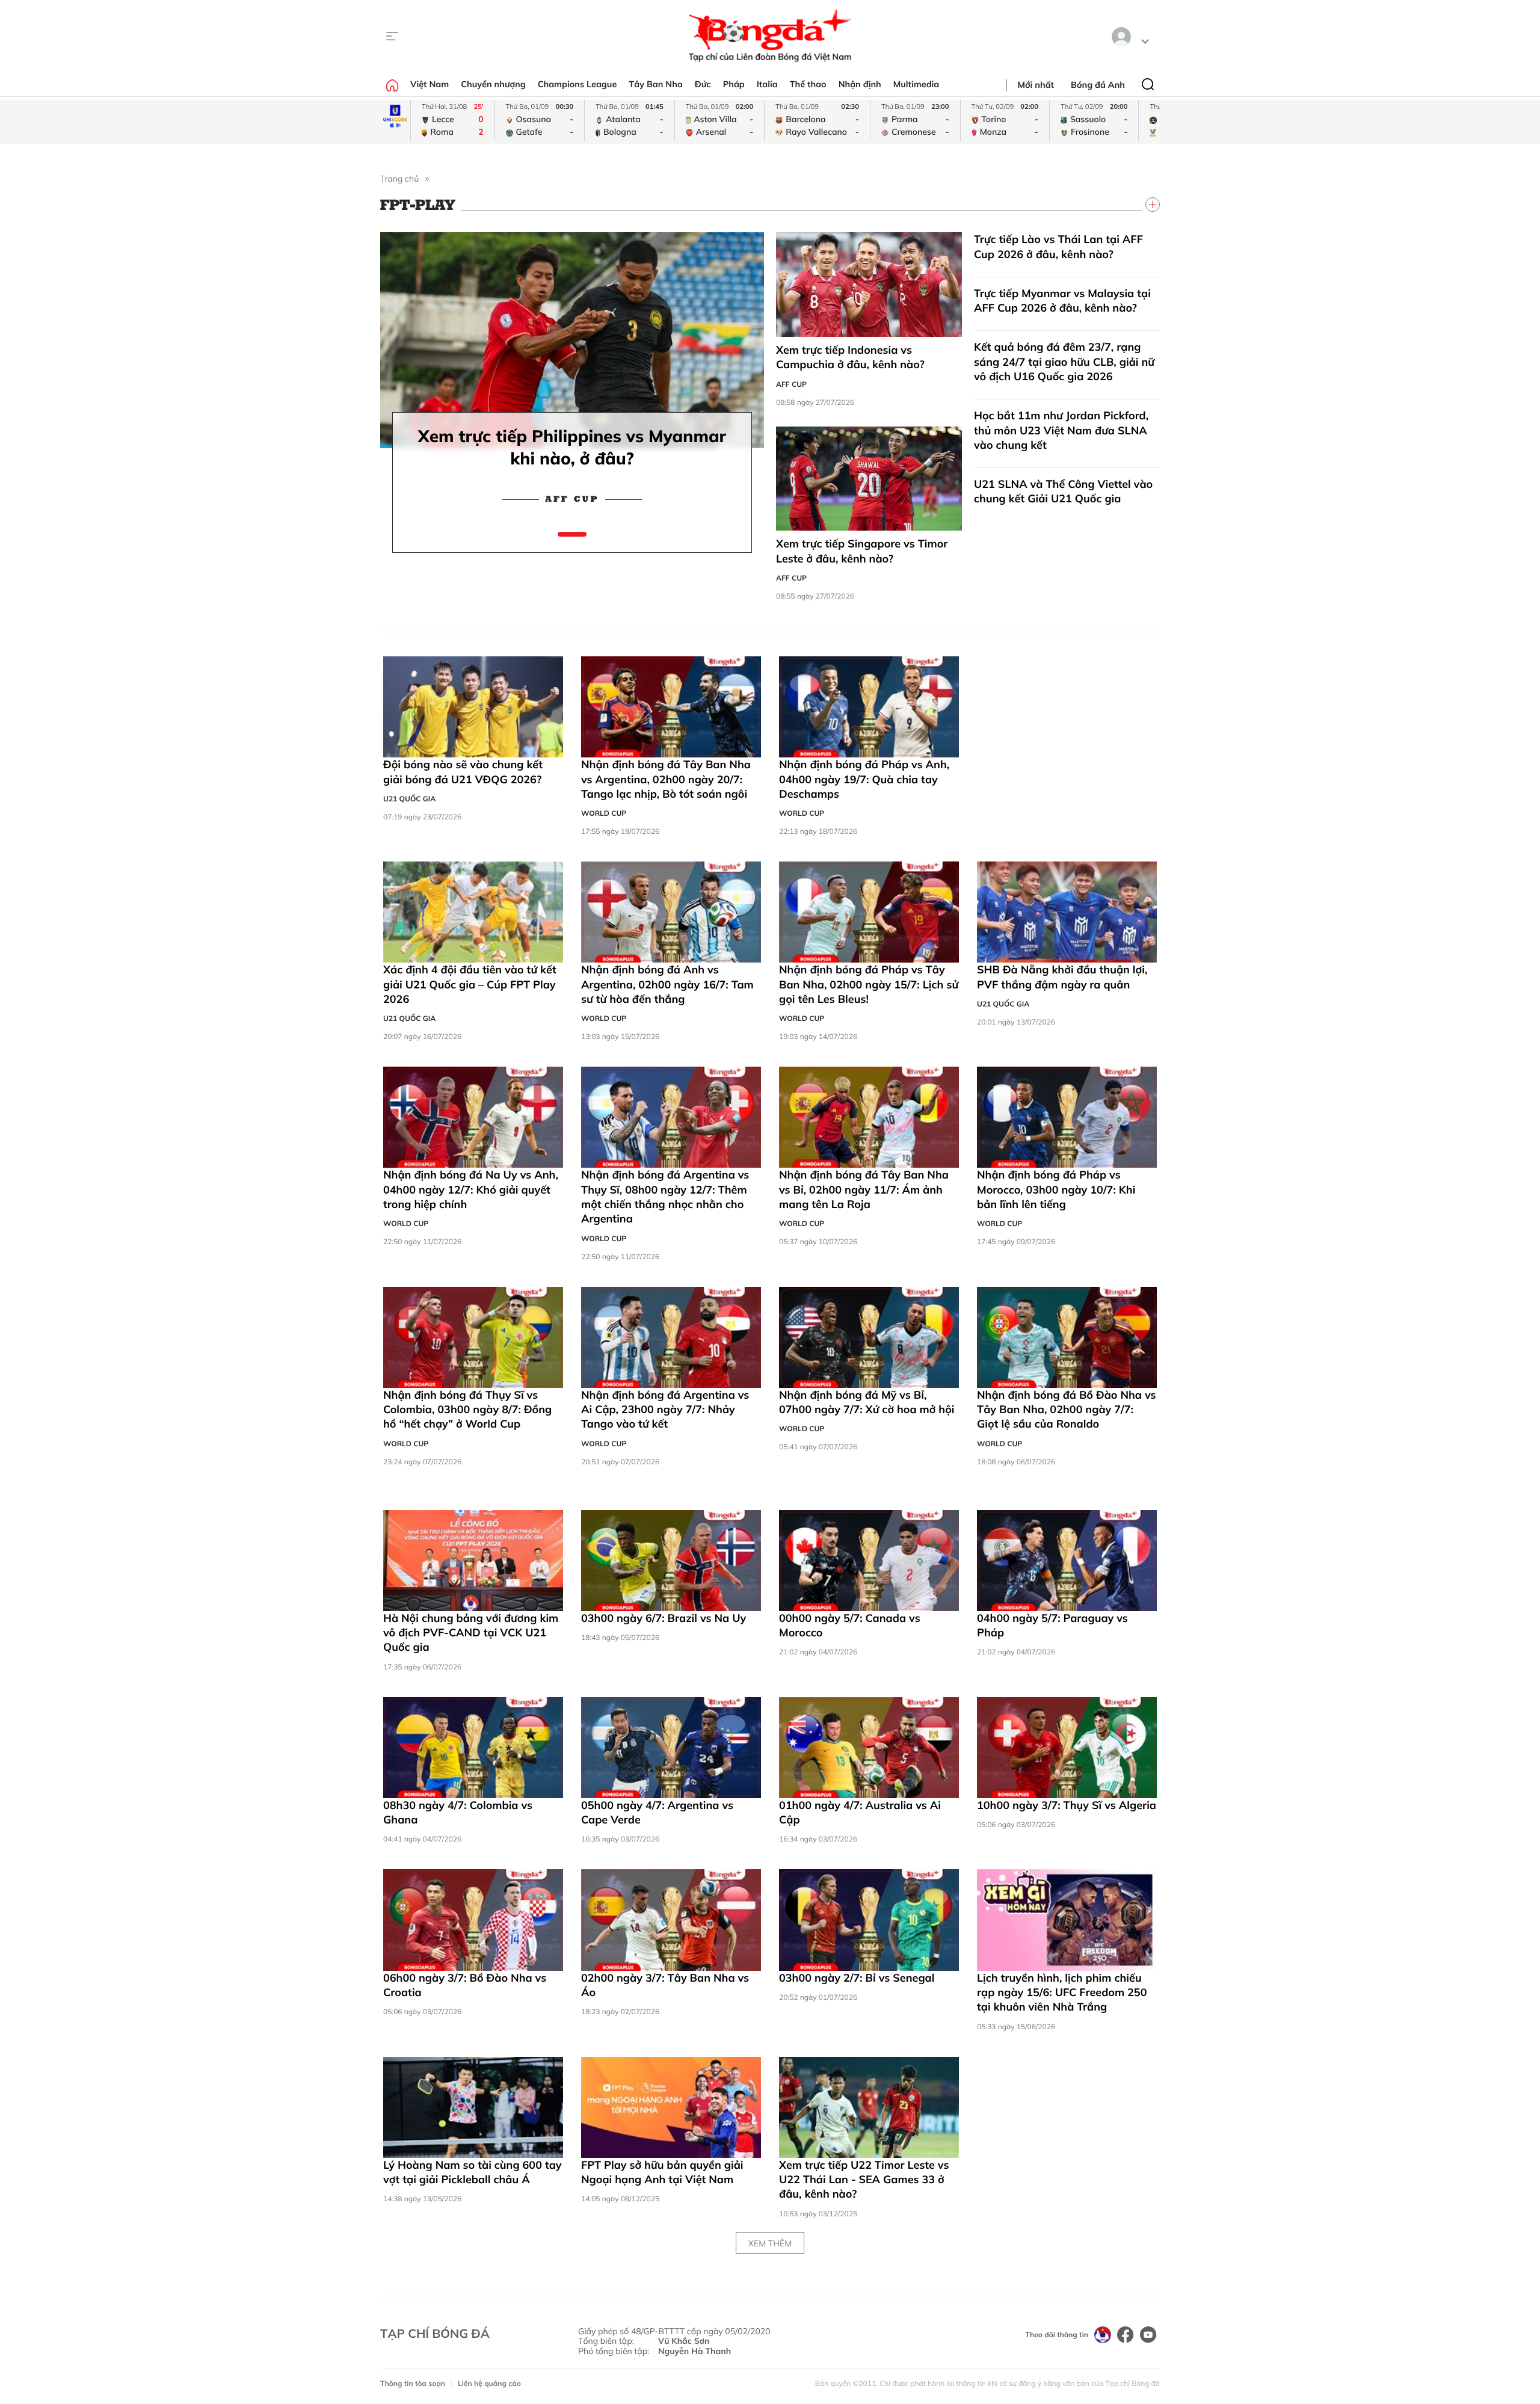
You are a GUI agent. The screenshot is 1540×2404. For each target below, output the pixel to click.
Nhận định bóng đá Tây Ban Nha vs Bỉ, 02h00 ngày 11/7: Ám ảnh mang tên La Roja (864, 1189)
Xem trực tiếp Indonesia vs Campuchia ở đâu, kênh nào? (850, 357)
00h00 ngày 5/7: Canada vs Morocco (850, 1625)
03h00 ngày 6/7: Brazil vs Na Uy (670, 1618)
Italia (767, 84)
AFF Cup (572, 499)
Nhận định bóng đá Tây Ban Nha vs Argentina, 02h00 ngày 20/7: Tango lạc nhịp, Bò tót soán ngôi (666, 779)
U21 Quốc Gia (409, 799)
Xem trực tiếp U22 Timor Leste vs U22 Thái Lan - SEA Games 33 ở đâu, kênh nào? (864, 2180)
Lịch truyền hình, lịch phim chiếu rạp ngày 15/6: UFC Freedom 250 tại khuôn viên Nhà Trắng (1062, 1993)
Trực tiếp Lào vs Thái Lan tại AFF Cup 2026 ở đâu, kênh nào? (1058, 246)
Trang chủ (399, 179)
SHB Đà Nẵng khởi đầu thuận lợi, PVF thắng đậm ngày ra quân (1062, 977)
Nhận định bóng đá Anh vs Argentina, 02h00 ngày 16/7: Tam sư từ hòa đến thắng (667, 984)
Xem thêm (770, 2243)
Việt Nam (430, 84)
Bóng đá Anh (1098, 85)
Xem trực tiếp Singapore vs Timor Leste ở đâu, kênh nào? (862, 551)
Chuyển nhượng (493, 84)
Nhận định (860, 84)
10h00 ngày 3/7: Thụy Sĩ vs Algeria (1067, 1805)
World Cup (604, 813)
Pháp (734, 84)
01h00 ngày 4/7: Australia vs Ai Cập (860, 1812)
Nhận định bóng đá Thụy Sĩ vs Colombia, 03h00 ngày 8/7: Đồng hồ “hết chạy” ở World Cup (467, 1410)
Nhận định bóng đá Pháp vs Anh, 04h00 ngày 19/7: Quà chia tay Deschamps (864, 779)
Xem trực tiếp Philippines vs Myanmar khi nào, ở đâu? (572, 447)
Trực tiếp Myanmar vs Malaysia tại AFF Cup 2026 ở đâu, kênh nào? (1062, 300)
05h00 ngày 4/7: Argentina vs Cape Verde (657, 1812)
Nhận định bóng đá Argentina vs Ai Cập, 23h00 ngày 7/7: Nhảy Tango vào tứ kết (665, 1410)
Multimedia (916, 84)
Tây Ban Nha (656, 84)
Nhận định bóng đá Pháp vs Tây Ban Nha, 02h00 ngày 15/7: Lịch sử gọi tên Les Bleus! (869, 984)
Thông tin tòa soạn (413, 2383)
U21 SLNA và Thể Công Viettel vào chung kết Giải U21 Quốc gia (1063, 491)
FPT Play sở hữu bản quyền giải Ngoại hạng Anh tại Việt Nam (662, 2172)
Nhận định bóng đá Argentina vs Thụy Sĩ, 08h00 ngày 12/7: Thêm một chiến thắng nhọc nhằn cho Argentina (665, 1197)
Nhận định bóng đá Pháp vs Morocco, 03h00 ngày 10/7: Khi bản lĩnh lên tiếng (1056, 1189)
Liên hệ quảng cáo (489, 2383)
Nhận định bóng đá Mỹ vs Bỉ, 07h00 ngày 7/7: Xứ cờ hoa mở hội (867, 1402)
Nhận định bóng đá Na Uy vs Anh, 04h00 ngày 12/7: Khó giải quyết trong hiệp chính (471, 1189)
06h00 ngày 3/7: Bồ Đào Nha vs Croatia (465, 1985)
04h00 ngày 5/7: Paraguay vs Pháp (1052, 1625)
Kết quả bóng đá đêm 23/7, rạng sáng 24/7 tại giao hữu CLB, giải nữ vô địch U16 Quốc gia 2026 (1064, 362)
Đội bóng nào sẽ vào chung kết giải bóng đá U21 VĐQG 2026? (463, 772)
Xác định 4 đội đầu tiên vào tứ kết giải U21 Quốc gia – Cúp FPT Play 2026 (470, 984)
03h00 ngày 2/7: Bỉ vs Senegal (857, 1978)
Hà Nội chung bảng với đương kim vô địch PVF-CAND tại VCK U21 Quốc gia (471, 1633)
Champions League (577, 84)
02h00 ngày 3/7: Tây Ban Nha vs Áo (665, 1985)
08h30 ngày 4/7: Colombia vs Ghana (458, 1812)
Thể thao (808, 84)
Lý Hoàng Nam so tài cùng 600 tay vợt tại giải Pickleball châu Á (473, 2172)
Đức (703, 84)
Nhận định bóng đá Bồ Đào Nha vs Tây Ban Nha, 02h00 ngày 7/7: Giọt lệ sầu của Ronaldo (1067, 1410)
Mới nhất (1036, 85)
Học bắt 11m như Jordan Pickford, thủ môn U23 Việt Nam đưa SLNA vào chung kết (1061, 430)
